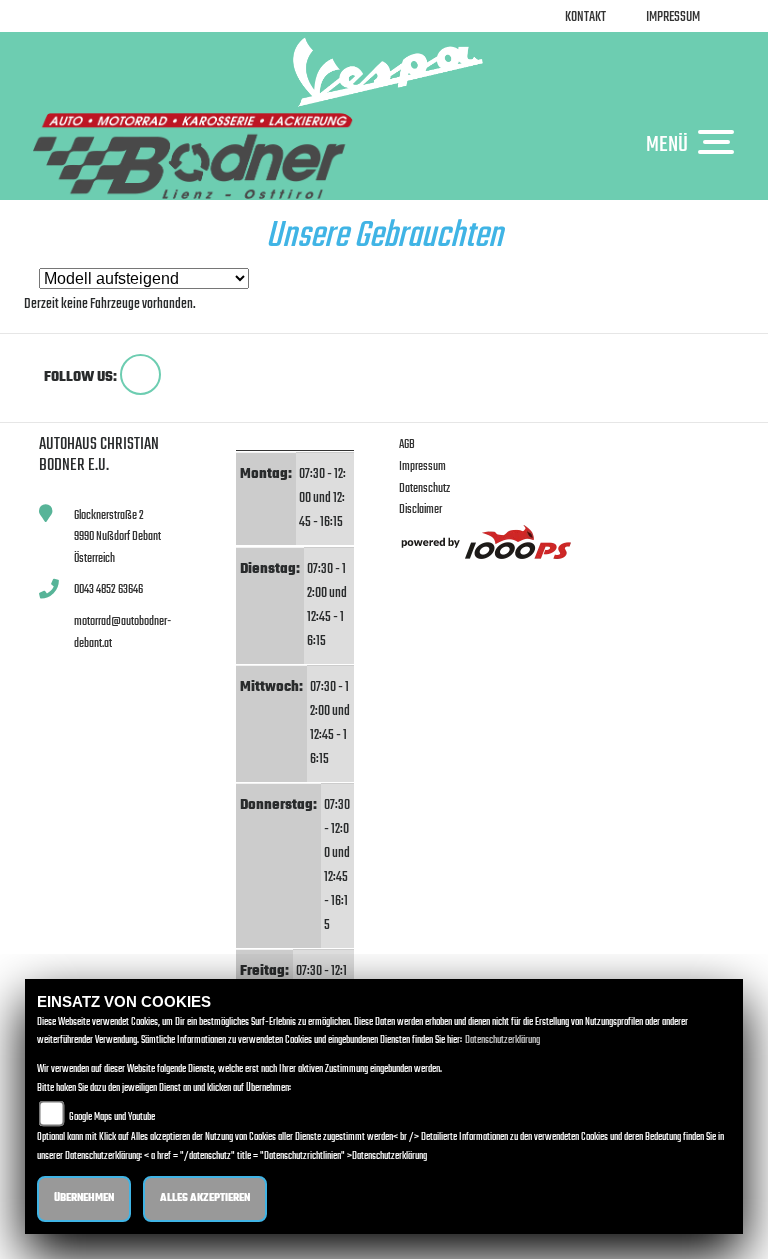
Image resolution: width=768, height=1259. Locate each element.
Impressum (673, 17)
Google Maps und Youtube (112, 1117)
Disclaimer (420, 509)
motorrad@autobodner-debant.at (122, 632)
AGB (407, 444)
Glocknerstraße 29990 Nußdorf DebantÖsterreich (117, 537)
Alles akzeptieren (205, 1198)
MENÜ (667, 144)
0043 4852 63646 (108, 589)
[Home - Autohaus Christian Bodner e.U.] (384, 72)
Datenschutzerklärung (502, 1040)
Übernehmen (84, 1198)
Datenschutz (424, 488)
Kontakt (585, 17)
